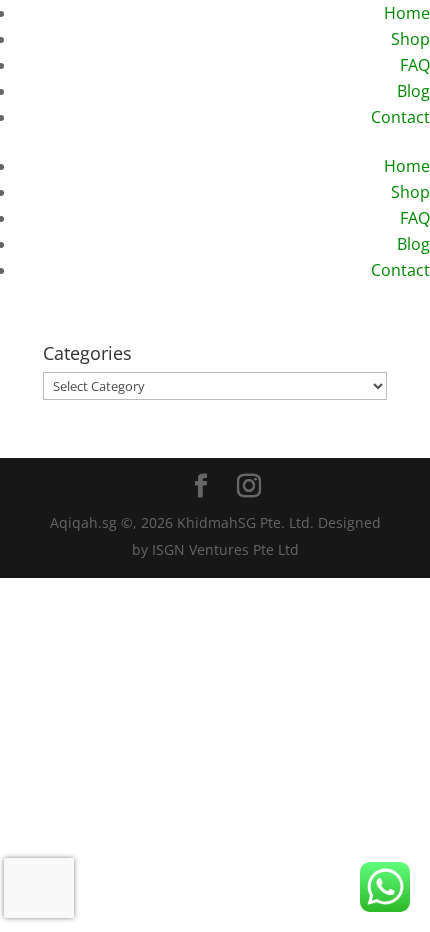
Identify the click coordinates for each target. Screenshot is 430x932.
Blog (413, 91)
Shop (410, 39)
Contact (400, 117)
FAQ (415, 65)
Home (407, 13)
